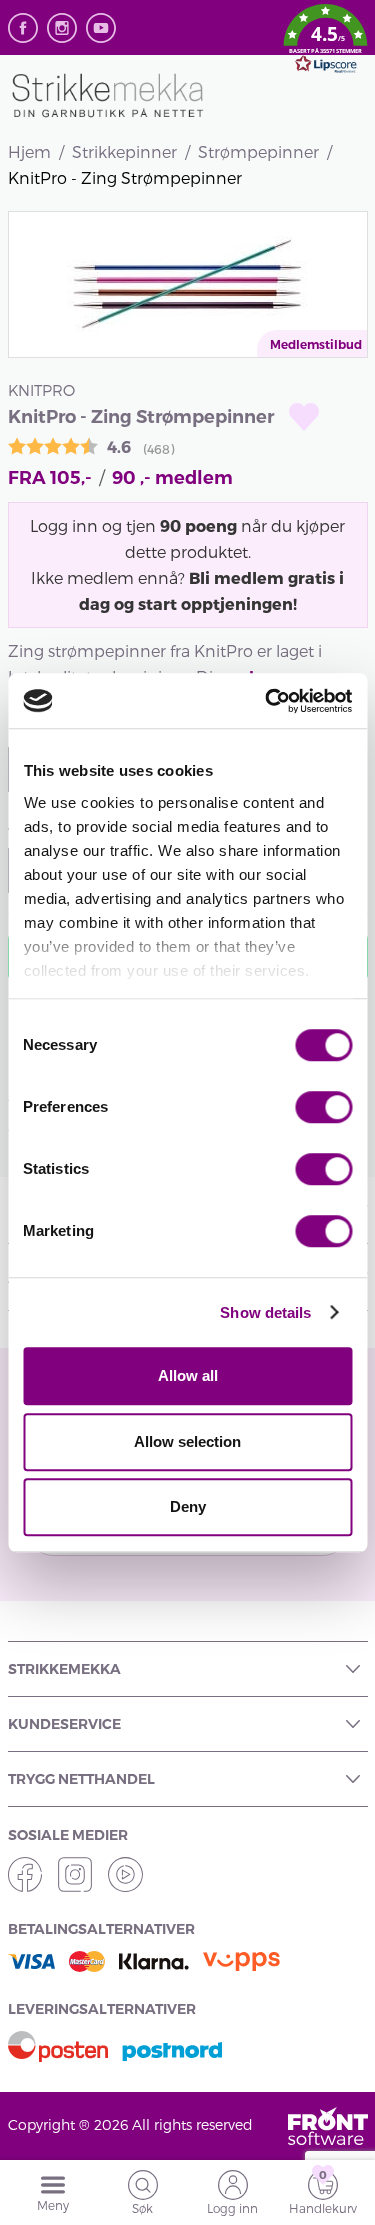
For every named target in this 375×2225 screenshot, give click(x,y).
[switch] (323, 1107)
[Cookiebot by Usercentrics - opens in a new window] (267, 701)
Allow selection (187, 1441)
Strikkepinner (124, 151)
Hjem (29, 151)
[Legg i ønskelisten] (304, 416)
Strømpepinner (258, 151)
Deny (188, 1506)
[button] (325, 42)
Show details (265, 1312)
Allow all (188, 1375)
